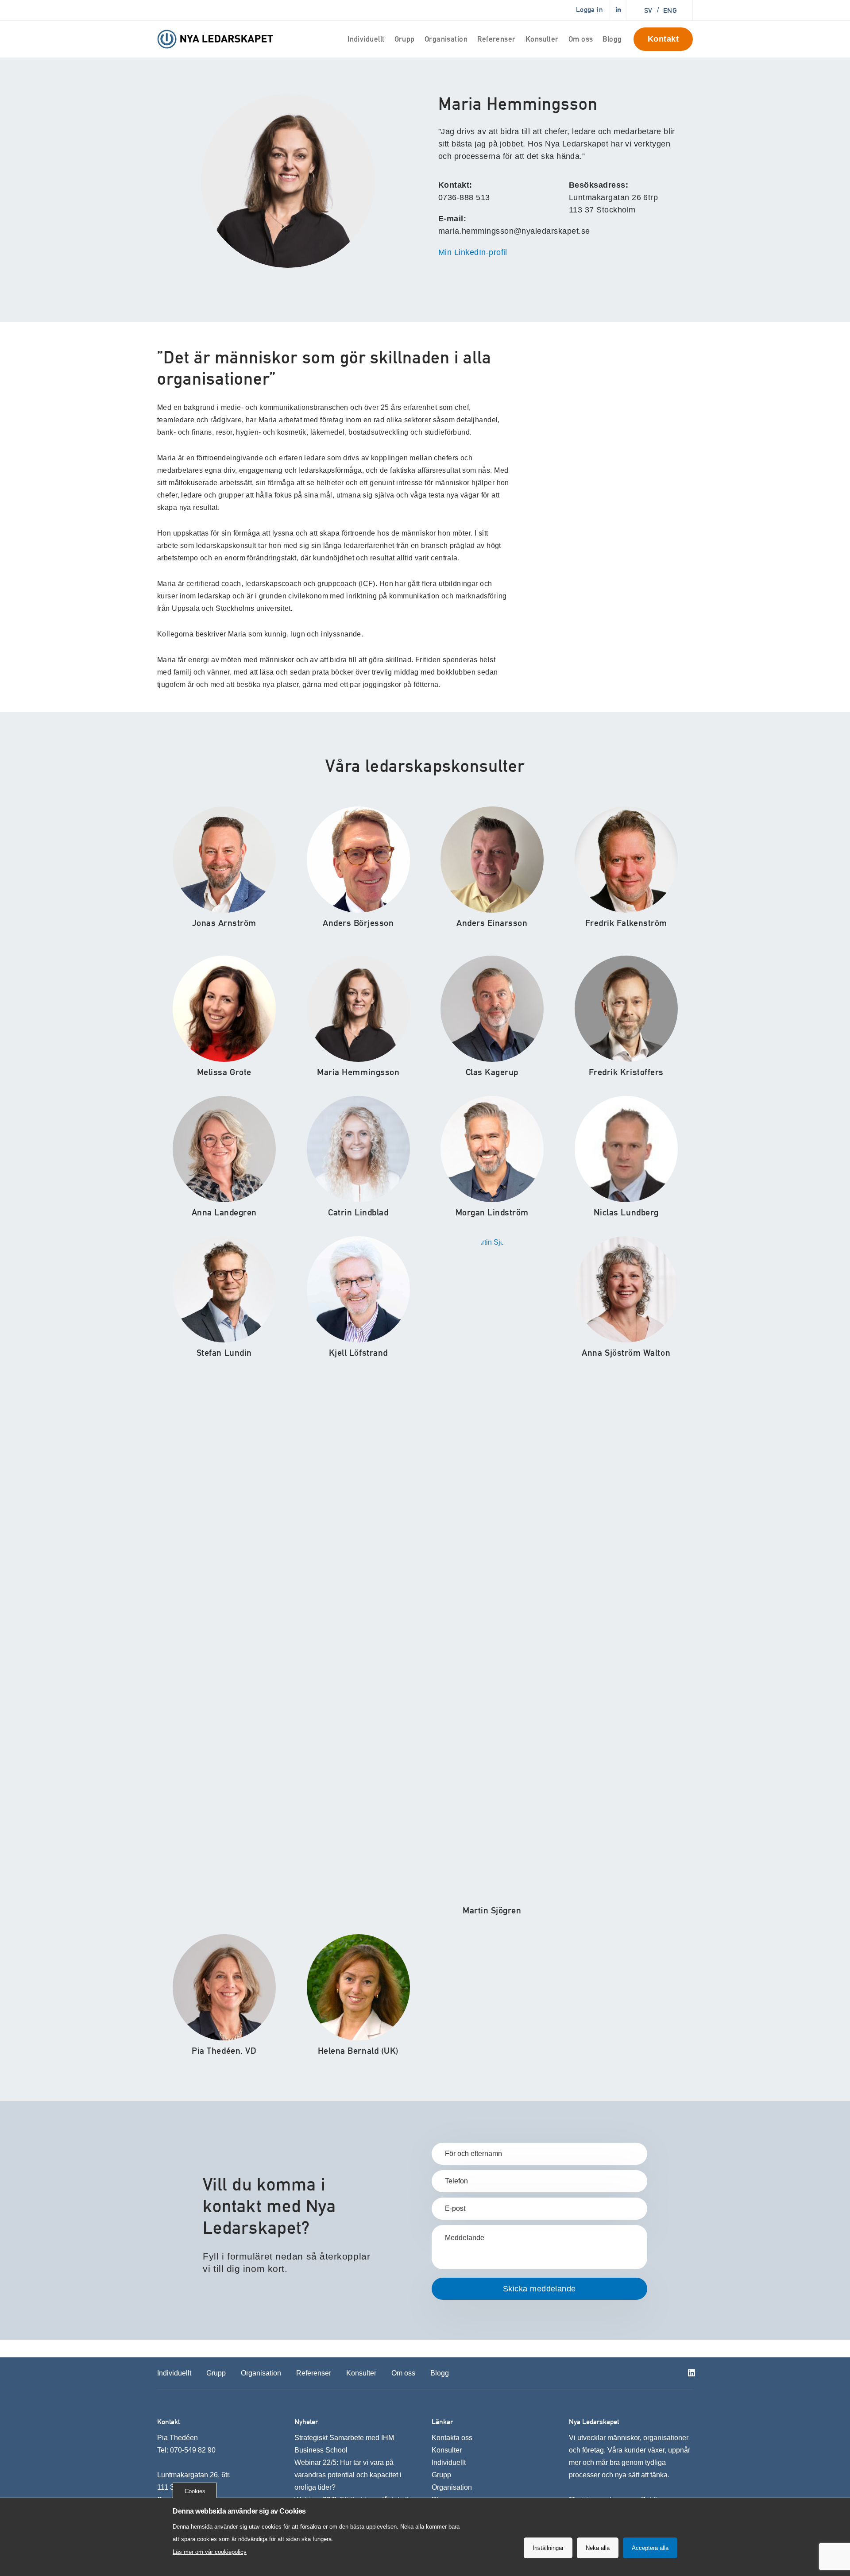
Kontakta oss (452, 2438)
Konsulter (542, 39)
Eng (670, 10)
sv (648, 10)
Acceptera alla (650, 2548)
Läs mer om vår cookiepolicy (210, 2552)
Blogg (612, 39)
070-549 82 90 (193, 2450)
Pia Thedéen (178, 2438)
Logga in (589, 10)
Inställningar (548, 2548)
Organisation (446, 39)
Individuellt (366, 39)
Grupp (405, 39)
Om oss (581, 39)
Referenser (496, 39)
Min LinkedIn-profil (473, 252)
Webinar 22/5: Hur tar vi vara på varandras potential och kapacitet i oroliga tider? (348, 2475)
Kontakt (663, 39)
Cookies (195, 2491)
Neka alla (598, 2548)
